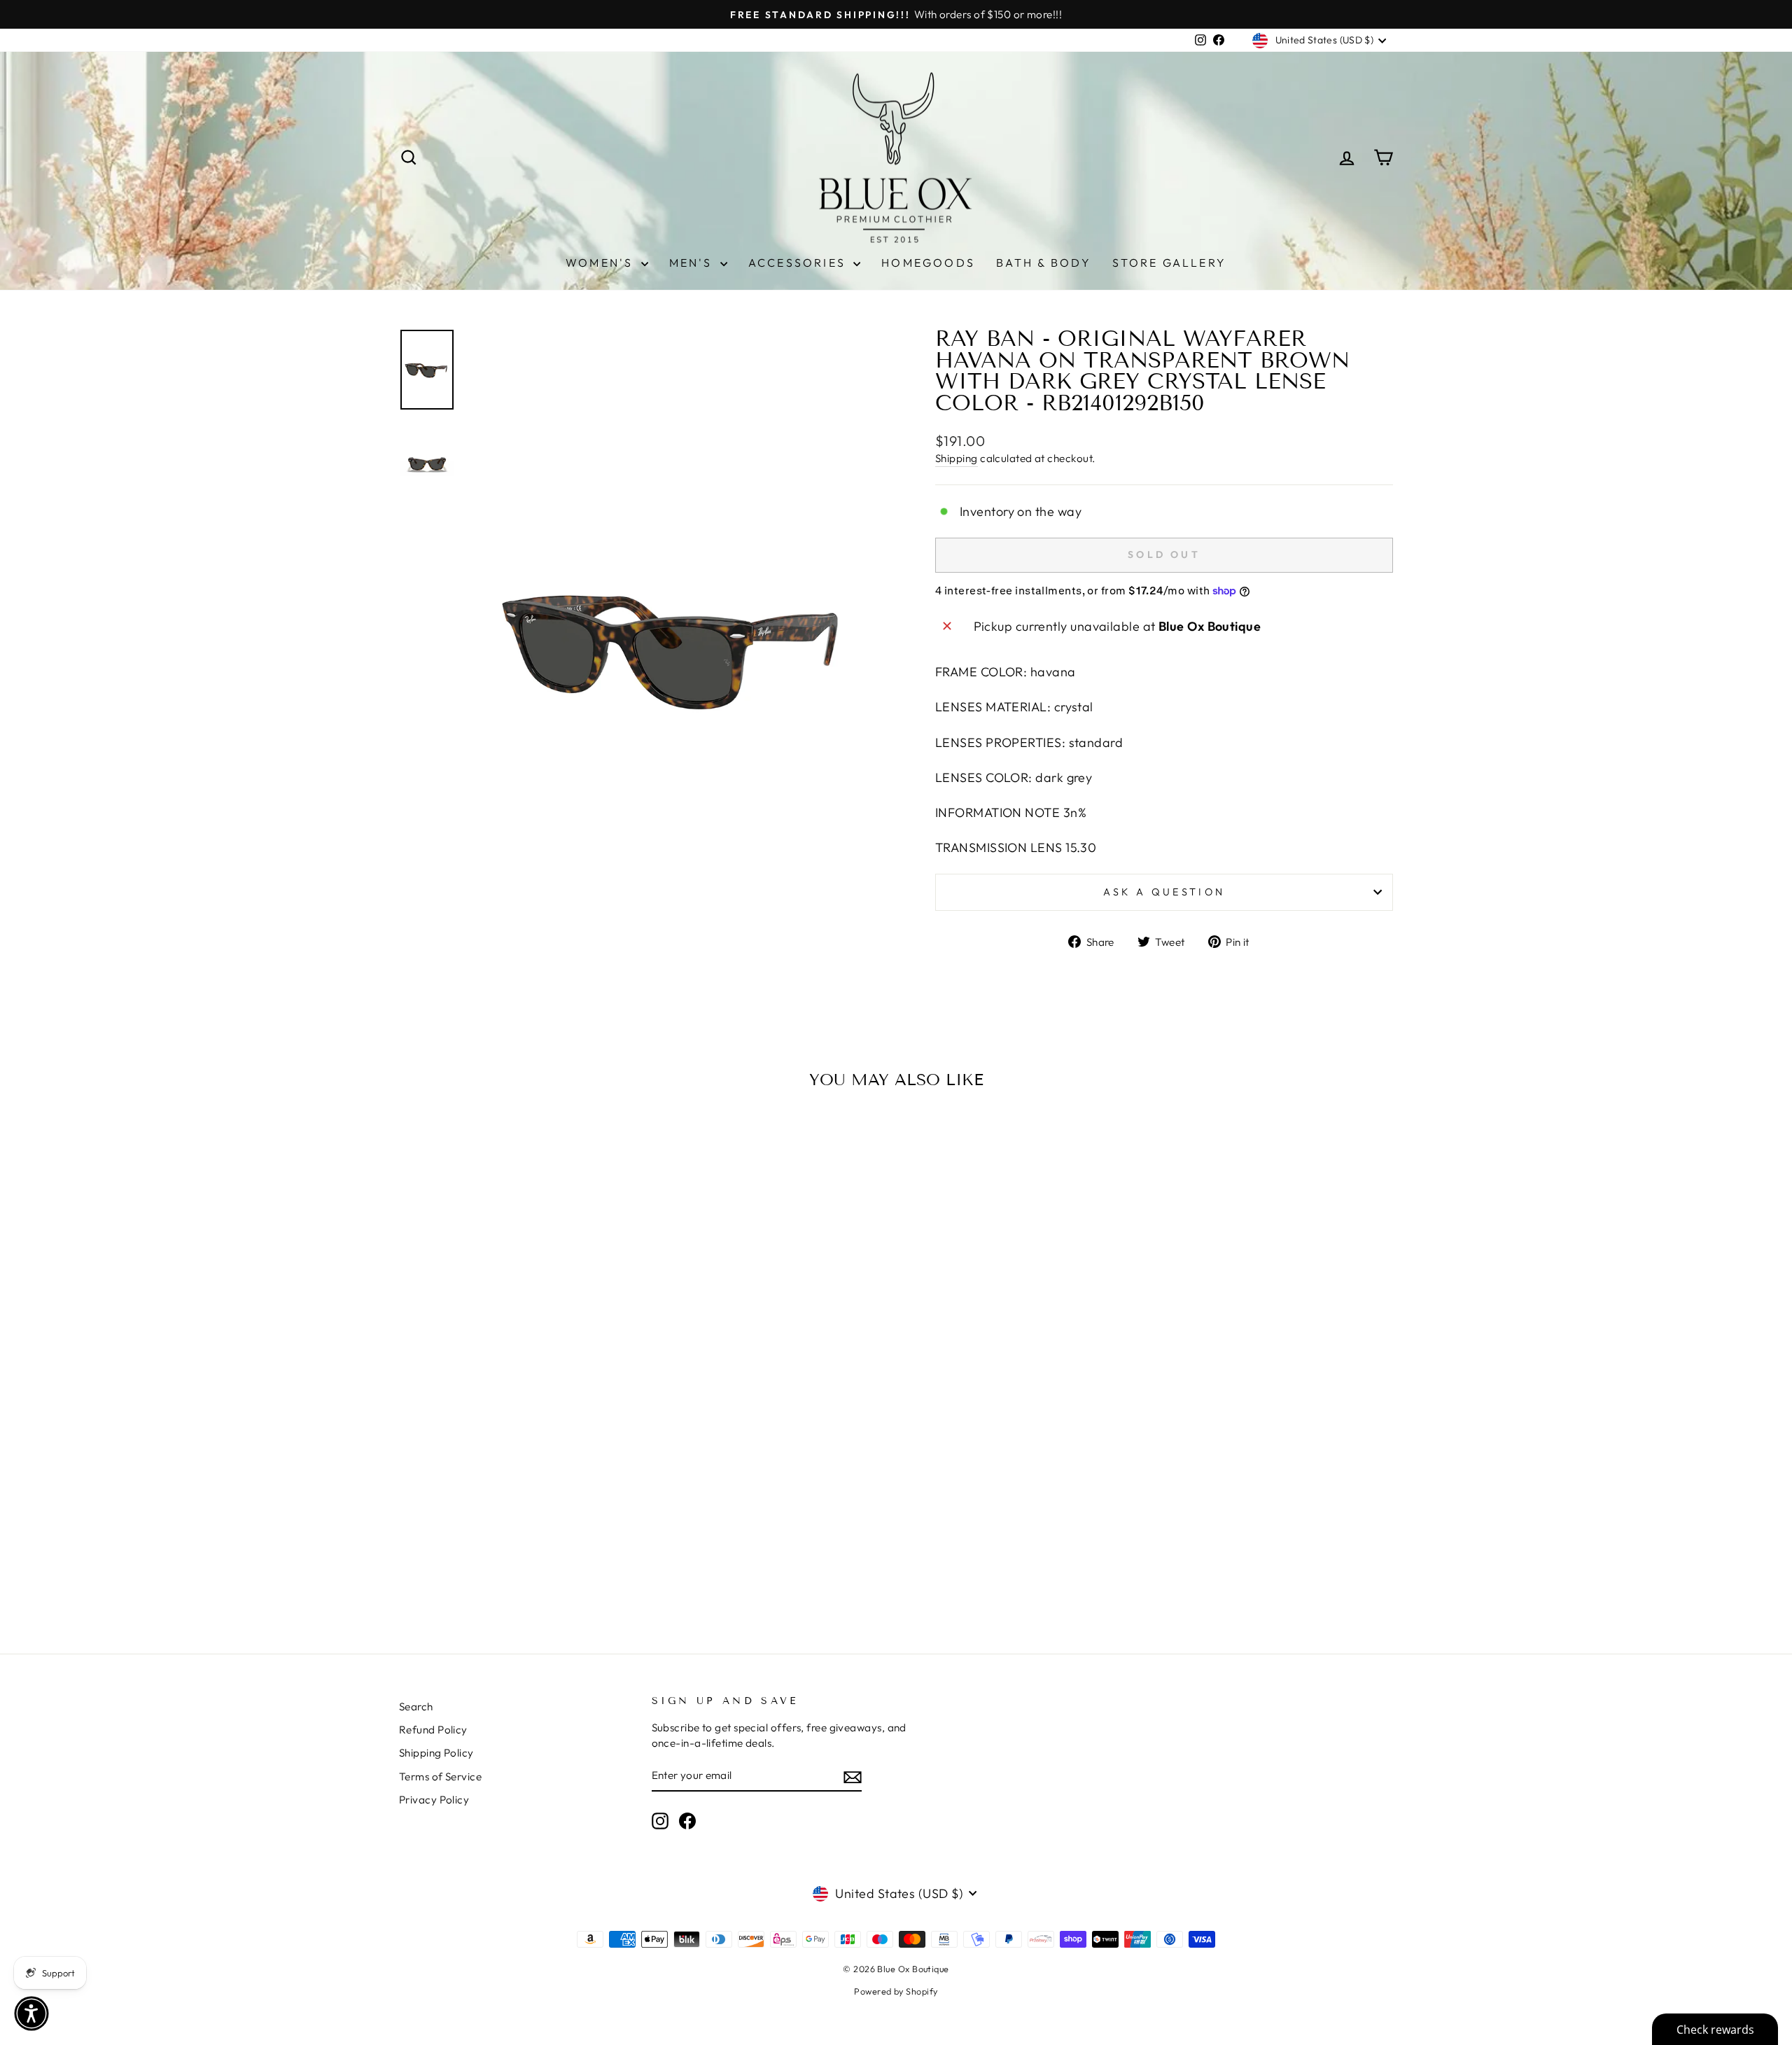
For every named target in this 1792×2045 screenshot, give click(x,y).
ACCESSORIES (799, 263)
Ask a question (1164, 892)
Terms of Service (440, 1777)
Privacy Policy (434, 1800)
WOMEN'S (602, 263)
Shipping (957, 458)
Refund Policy (433, 1730)
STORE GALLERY (1169, 263)
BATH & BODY (1044, 263)
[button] (31, 2013)
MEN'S (693, 263)
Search (416, 1707)
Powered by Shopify (896, 1991)
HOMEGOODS (928, 263)
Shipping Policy (436, 1753)
